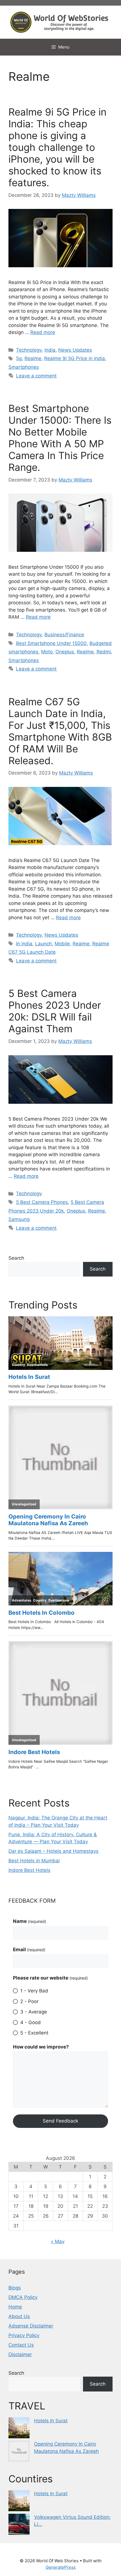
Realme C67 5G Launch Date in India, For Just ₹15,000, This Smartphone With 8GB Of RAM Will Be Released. (60, 731)
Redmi (104, 652)
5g (19, 358)
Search (16, 1258)
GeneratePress (61, 2567)
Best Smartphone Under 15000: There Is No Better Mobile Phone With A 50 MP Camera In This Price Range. (60, 438)
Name (30, 1921)
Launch (43, 944)
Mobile (62, 944)
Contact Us (21, 2345)
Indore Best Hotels (29, 1870)
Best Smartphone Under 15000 (51, 643)
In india (24, 944)
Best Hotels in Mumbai (34, 1861)
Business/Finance (64, 635)
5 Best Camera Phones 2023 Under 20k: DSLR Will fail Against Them (55, 1011)
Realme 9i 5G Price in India (75, 358)
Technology (29, 350)
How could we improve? (41, 2047)
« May (58, 2241)
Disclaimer (20, 2354)
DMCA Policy (23, 2297)
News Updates (75, 350)
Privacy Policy (24, 2335)
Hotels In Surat (51, 2421)
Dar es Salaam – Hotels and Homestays (53, 1851)
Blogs (15, 2288)
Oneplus (65, 652)
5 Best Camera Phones (42, 1202)
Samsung (19, 1219)
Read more (43, 332)
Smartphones (24, 367)
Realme (33, 358)
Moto (47, 652)
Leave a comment (36, 376)
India (50, 350)
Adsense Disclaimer (31, 2326)
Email (29, 1950)
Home (15, 2307)
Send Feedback (60, 2121)
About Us (19, 2316)
